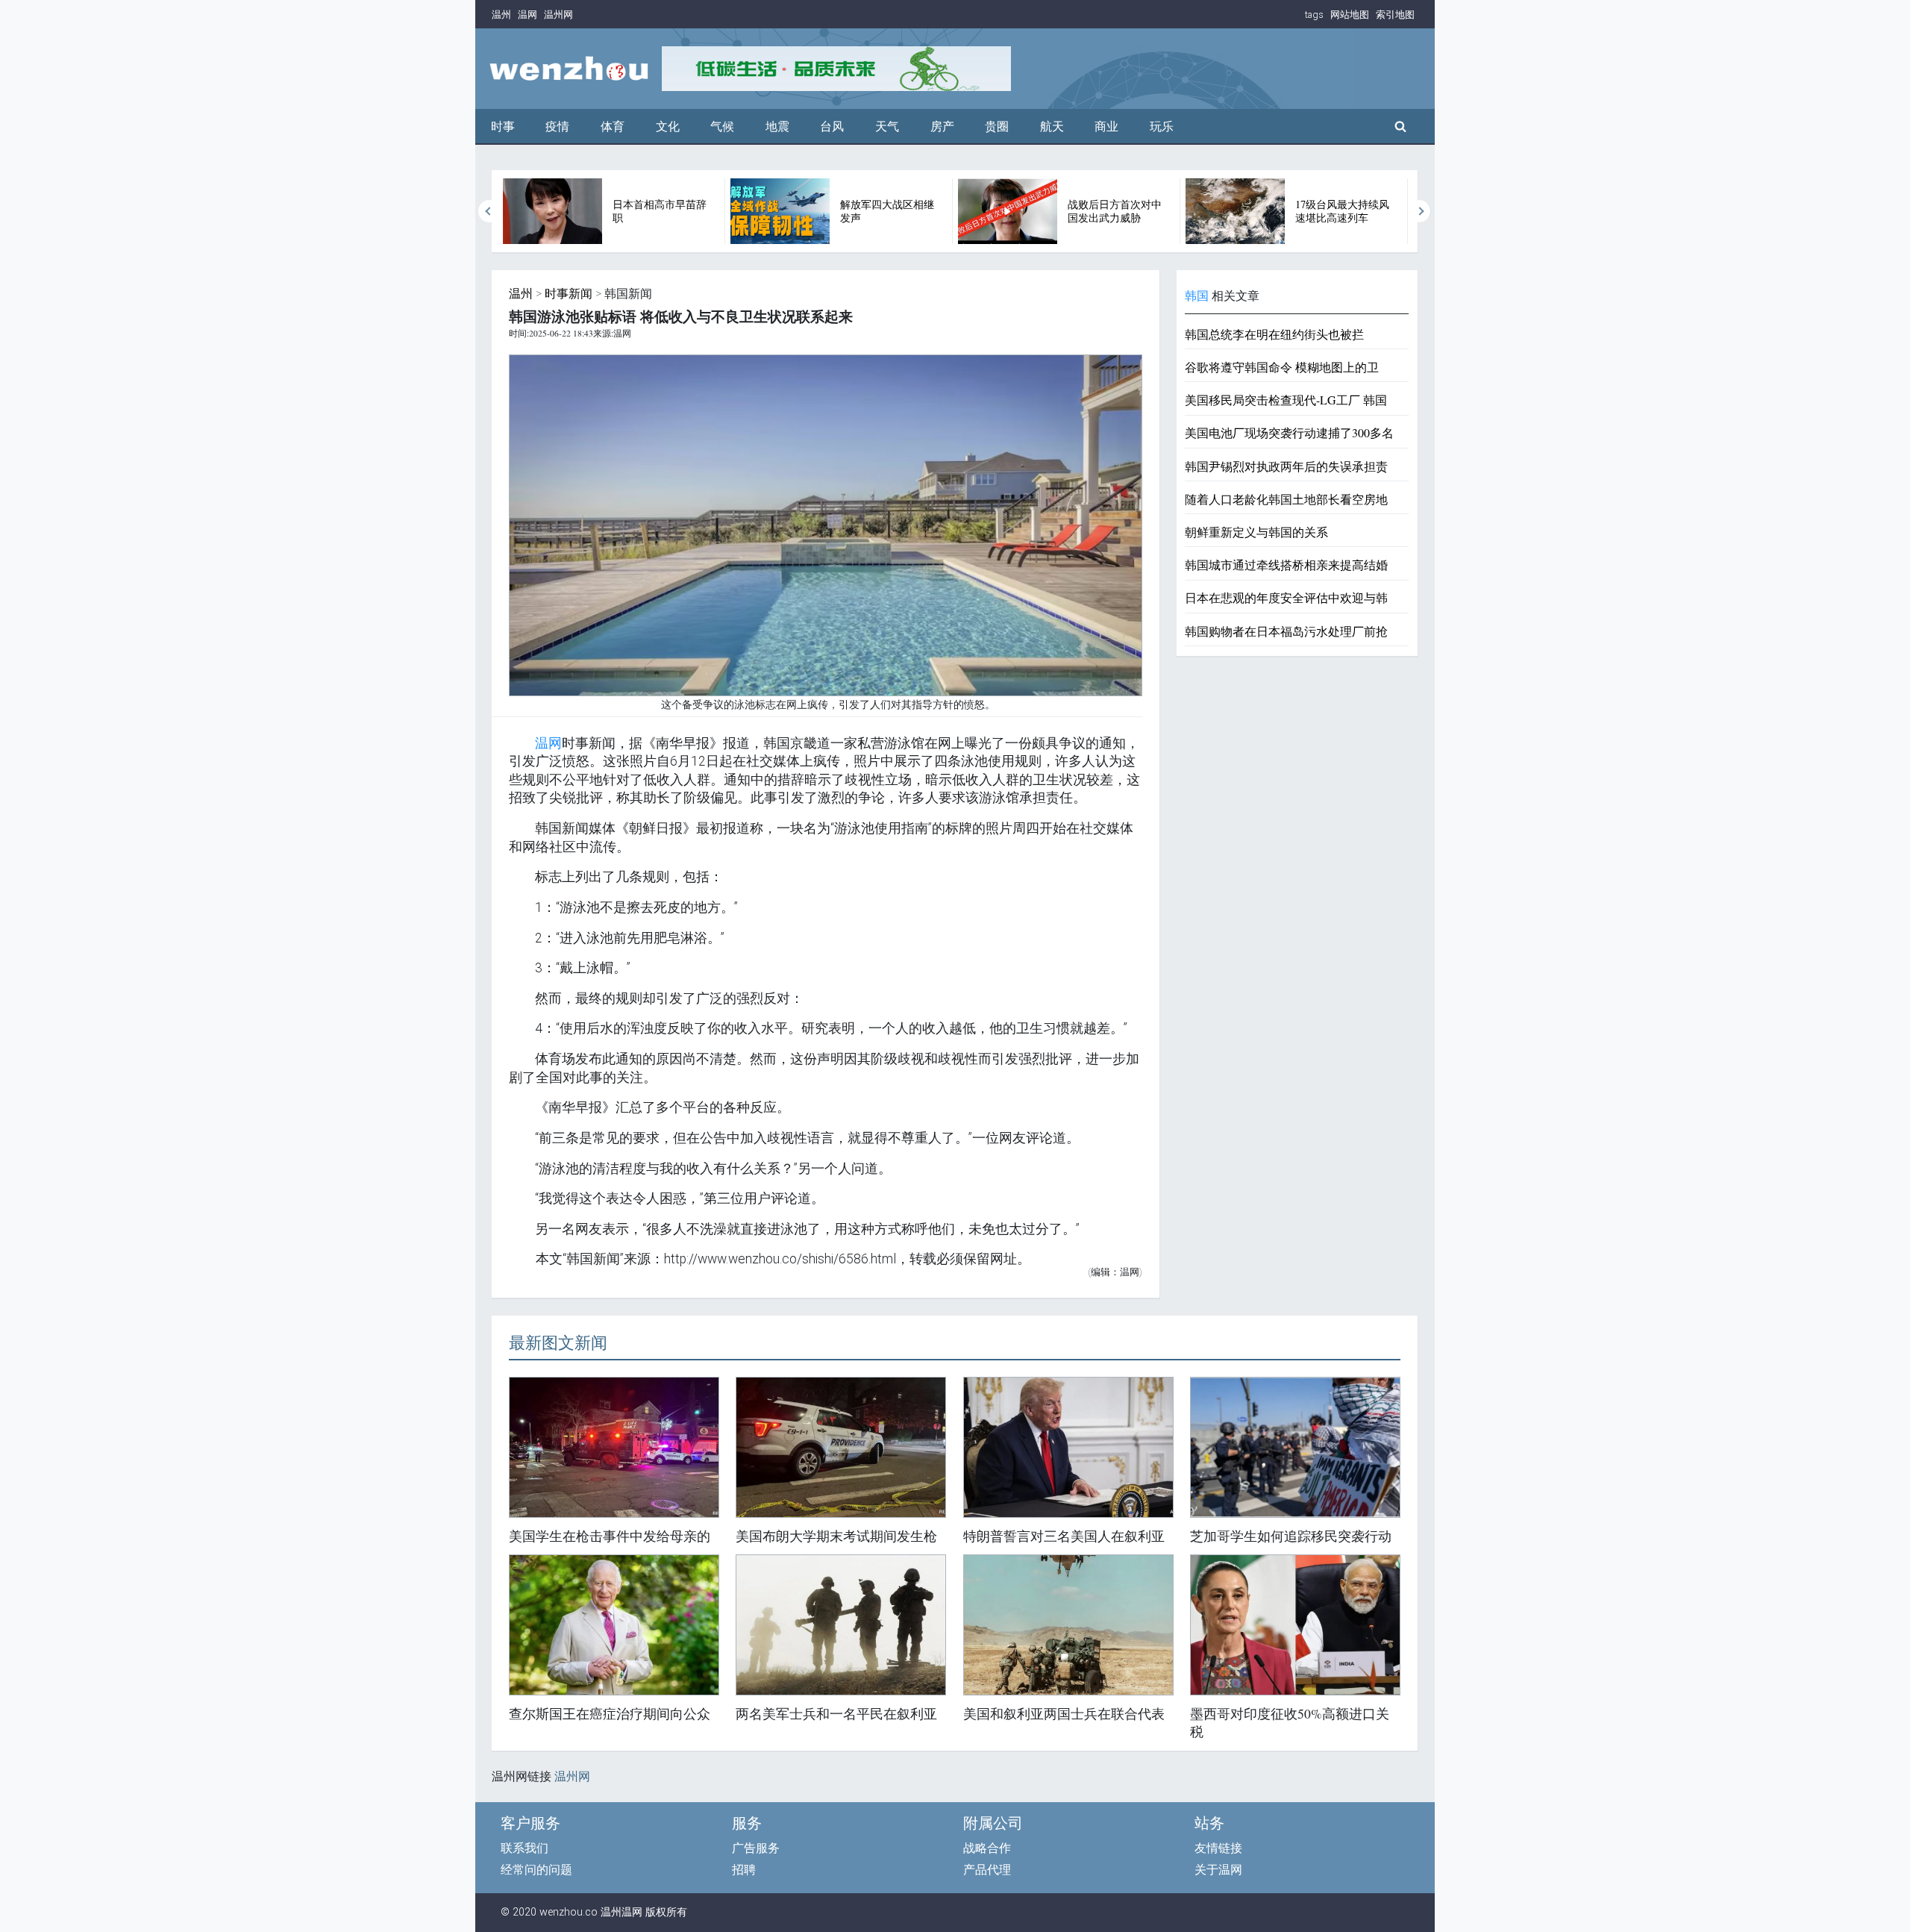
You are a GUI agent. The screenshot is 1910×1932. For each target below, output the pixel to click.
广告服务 (756, 1848)
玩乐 (1162, 126)
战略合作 (987, 1848)
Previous (489, 211)
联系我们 (525, 1848)
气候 (722, 126)
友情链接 (1218, 1848)
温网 (527, 15)
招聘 (744, 1870)
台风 (832, 126)
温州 (501, 15)
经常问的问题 (536, 1870)
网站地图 (1350, 15)
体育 (613, 126)
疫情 (557, 126)
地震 (777, 126)
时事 (503, 126)
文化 (668, 126)
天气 (887, 126)
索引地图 (1395, 15)
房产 (942, 126)
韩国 (1197, 296)
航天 (1052, 126)
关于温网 (1218, 1870)
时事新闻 (569, 294)
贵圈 (997, 126)
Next (1420, 211)
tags (1314, 15)
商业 (1106, 126)
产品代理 (987, 1870)
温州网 (558, 15)
